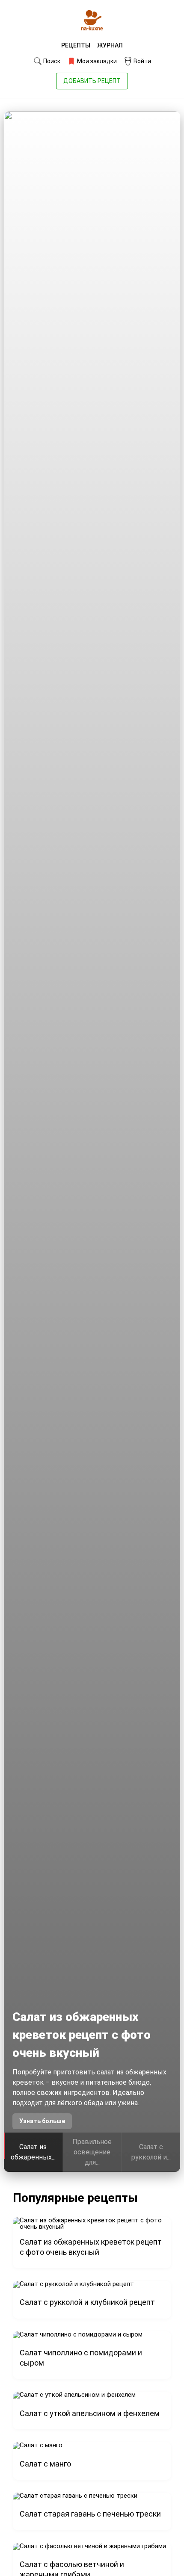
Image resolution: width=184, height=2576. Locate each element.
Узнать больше (42, 2121)
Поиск (51, 61)
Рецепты (76, 45)
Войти (142, 61)
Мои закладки (96, 61)
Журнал (110, 45)
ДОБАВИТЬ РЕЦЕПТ (92, 81)
